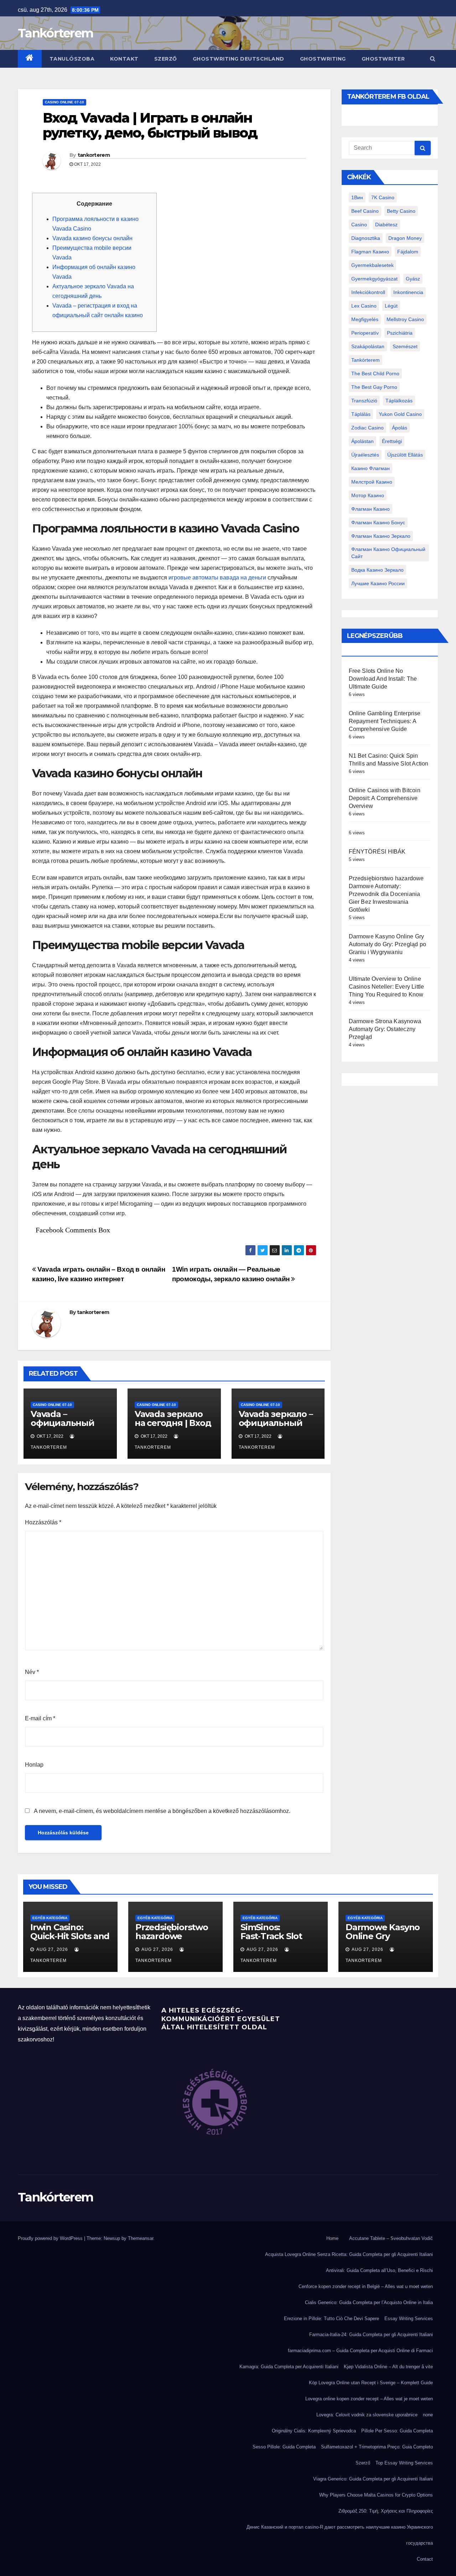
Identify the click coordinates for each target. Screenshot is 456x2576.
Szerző (166, 59)
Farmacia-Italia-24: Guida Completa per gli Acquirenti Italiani (371, 2335)
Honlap (34, 1765)
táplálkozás (399, 401)
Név (32, 1672)
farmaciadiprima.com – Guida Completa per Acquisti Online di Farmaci (360, 2351)
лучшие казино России (378, 583)
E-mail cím (40, 1718)
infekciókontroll (368, 292)
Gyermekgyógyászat (374, 279)
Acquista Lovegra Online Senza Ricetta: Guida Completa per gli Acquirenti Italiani (349, 2254)
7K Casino (383, 197)
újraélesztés (365, 455)
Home (332, 2238)
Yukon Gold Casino (400, 414)
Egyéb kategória (50, 1918)
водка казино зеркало (377, 570)
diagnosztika (366, 238)
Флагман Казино (370, 509)
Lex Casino (364, 306)
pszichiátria (400, 333)
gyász (413, 279)
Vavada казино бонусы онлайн (92, 238)
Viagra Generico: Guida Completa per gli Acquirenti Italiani (373, 2479)
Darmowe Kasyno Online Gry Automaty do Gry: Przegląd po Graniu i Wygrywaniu (388, 944)
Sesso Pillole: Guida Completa (284, 2447)
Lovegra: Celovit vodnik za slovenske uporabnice (367, 2415)
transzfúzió (364, 401)
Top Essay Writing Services (404, 2463)
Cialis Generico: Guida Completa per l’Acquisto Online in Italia (369, 2302)
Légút (391, 306)
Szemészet (405, 346)
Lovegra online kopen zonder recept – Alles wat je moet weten (369, 2399)
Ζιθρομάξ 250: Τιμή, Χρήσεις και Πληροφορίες (386, 2511)
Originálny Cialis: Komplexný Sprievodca (314, 2431)
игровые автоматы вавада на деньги (217, 578)
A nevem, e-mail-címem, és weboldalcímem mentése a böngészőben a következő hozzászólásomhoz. (162, 1811)
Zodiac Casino (367, 428)
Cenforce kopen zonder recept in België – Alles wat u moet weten (366, 2286)
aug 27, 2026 (52, 1949)
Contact (425, 2559)
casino (359, 225)
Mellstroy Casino (405, 319)
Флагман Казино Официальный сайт (388, 553)
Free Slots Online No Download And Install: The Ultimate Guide (383, 679)
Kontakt (124, 59)
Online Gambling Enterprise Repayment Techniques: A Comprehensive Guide (385, 721)
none (428, 2415)
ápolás (400, 428)
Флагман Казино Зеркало (381, 536)
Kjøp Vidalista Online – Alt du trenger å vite (388, 2367)
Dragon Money (405, 238)
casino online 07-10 (64, 102)
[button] (433, 59)
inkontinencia (408, 292)
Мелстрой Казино (372, 482)
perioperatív (365, 333)
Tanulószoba (72, 59)
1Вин (357, 197)
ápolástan (362, 441)
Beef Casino (365, 211)
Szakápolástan (368, 346)
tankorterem (94, 155)
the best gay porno (374, 387)
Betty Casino (401, 211)
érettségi (392, 441)
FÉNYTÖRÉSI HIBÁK (377, 852)
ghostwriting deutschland (239, 59)
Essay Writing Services (409, 2319)
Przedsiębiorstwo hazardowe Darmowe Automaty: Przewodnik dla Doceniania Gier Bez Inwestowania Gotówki (386, 894)
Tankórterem (55, 33)
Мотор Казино (368, 495)
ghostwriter (383, 59)
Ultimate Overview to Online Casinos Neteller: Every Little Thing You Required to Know (387, 987)
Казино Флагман (370, 468)
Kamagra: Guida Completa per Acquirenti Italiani (289, 2367)
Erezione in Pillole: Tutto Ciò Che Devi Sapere (331, 2319)
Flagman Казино (370, 252)
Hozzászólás (43, 1522)
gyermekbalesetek (372, 265)
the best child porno (375, 373)
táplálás (361, 414)
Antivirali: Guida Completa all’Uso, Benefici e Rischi (379, 2270)
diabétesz (386, 225)
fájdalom (408, 252)
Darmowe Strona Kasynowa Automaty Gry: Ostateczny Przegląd (385, 1029)
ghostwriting (323, 59)
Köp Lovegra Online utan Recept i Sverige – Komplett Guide (371, 2383)
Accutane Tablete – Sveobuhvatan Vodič (391, 2238)
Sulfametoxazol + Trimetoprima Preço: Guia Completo (377, 2447)
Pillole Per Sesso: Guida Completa (397, 2431)
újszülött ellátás (405, 455)
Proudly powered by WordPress (51, 2238)
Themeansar (141, 2238)
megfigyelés (365, 319)
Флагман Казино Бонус (378, 522)
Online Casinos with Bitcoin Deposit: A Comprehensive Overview (385, 798)
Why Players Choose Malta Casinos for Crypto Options (376, 2495)
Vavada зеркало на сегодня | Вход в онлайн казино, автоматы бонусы (173, 1427)
